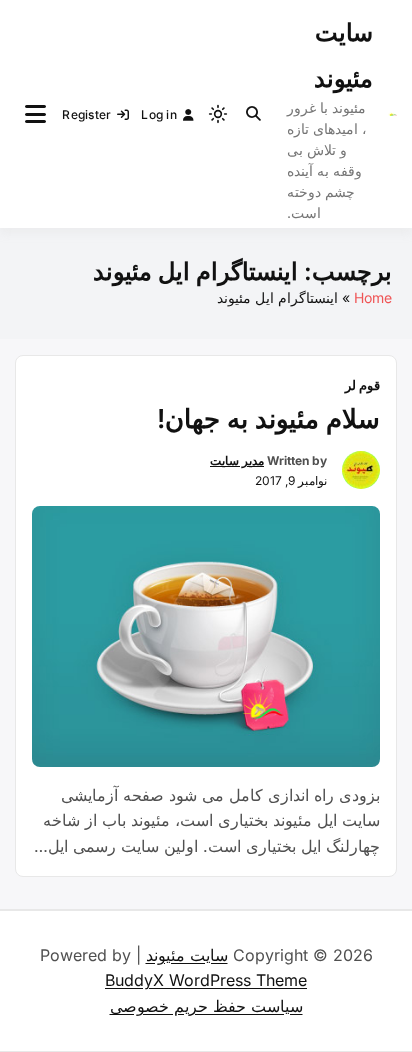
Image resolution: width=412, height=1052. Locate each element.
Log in (158, 114)
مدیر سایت (237, 460)
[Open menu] (35, 114)
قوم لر (362, 385)
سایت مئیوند (187, 955)
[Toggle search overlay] (253, 114)
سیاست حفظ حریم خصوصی (206, 1006)
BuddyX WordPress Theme (206, 980)
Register (86, 114)
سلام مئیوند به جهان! (268, 418)
